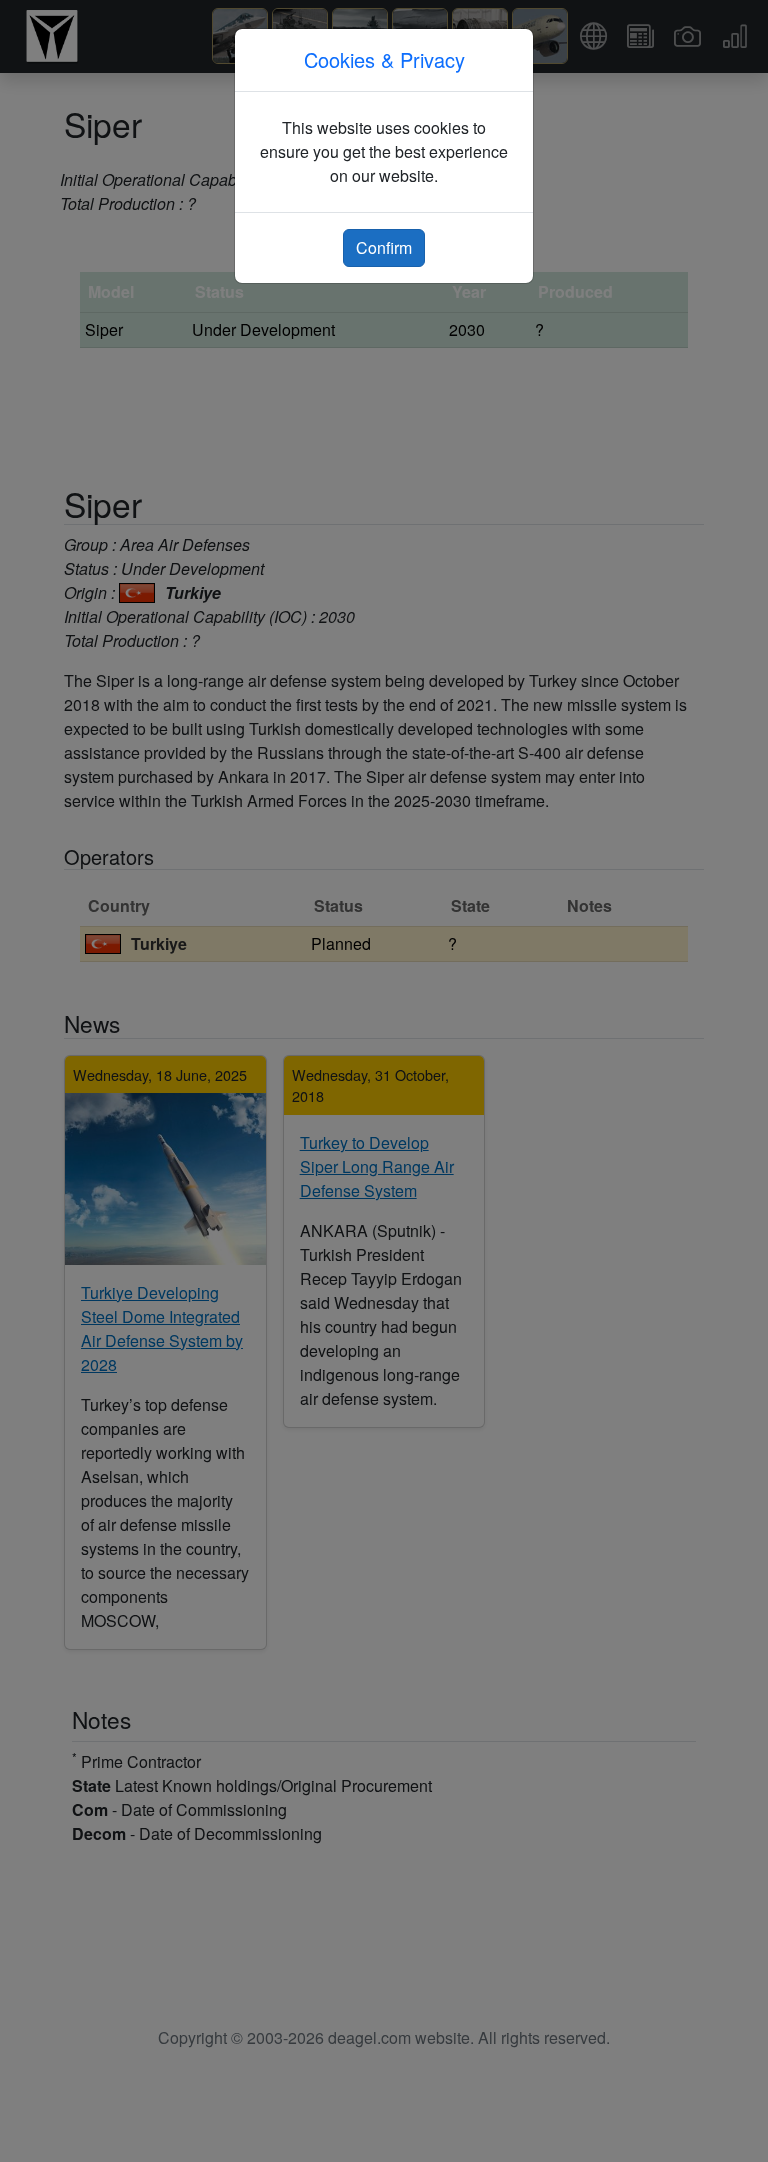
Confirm (384, 247)
